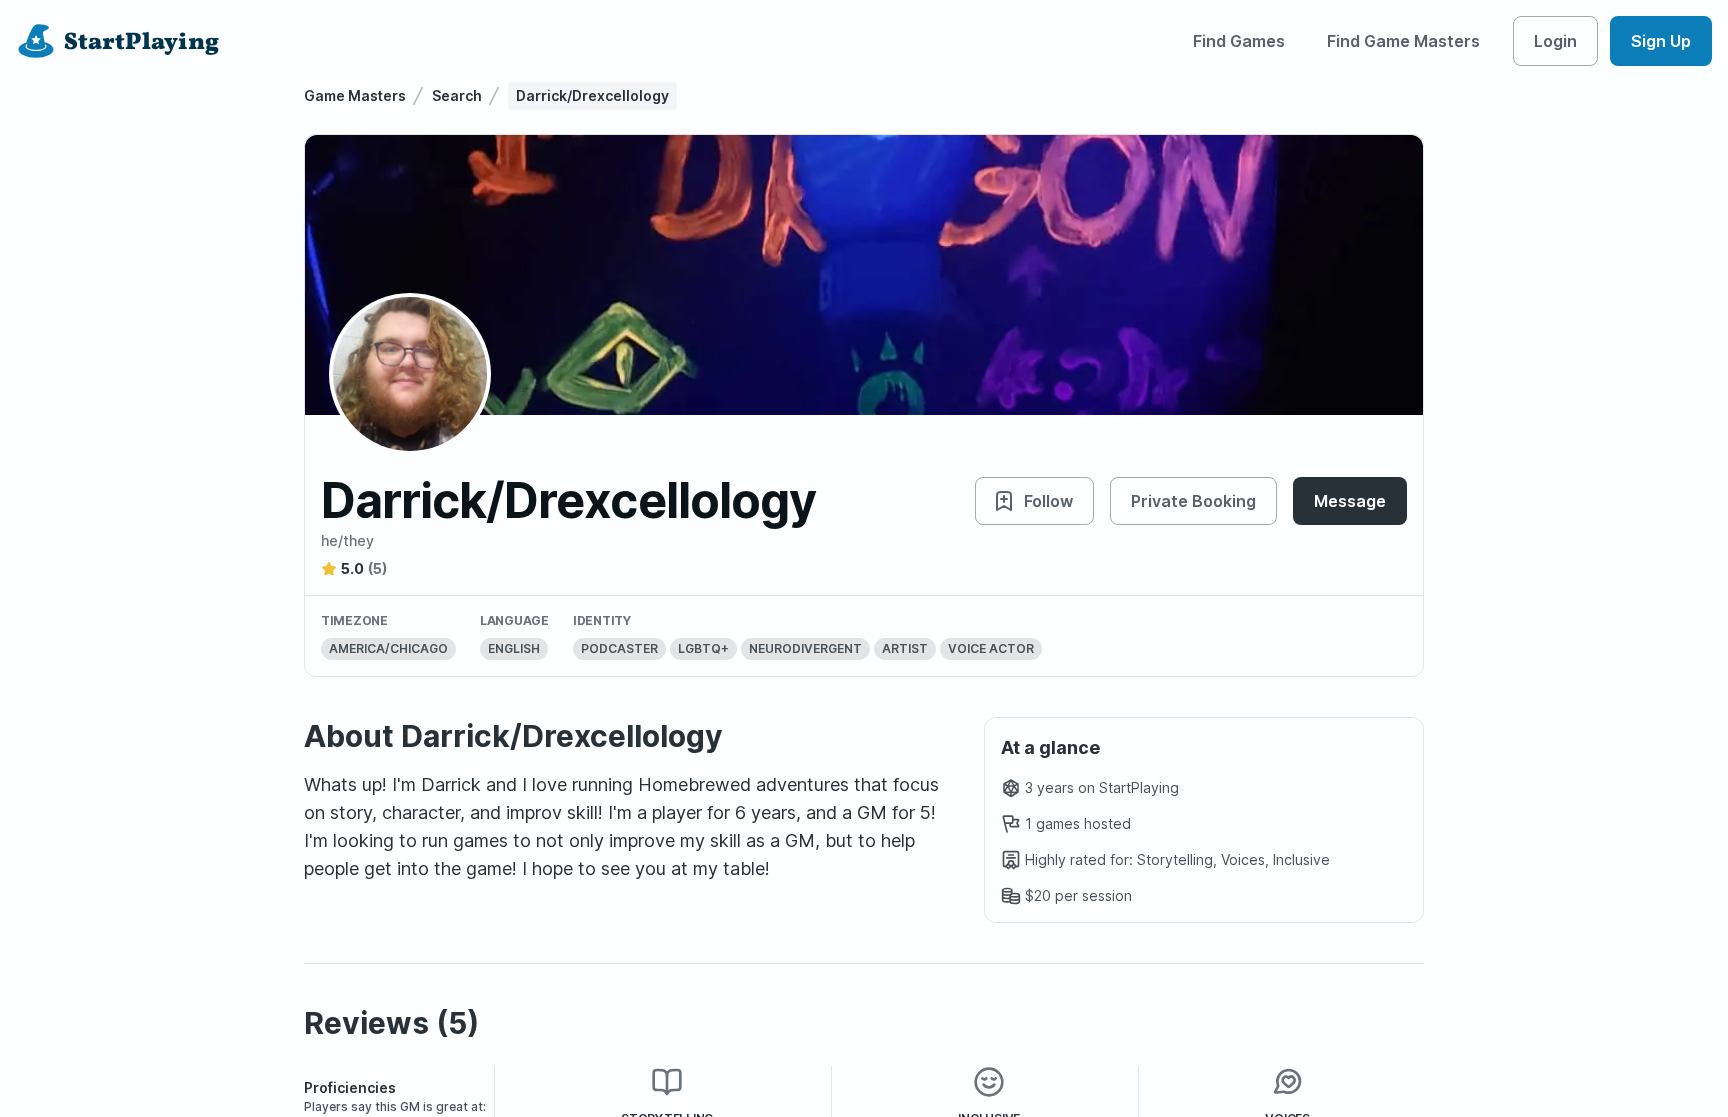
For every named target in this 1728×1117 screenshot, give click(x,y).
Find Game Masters (1403, 41)
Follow (1048, 501)
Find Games (1239, 41)
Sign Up (1661, 41)
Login (1555, 41)
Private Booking (1193, 501)
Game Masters (355, 95)
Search (457, 95)
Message (1350, 501)
